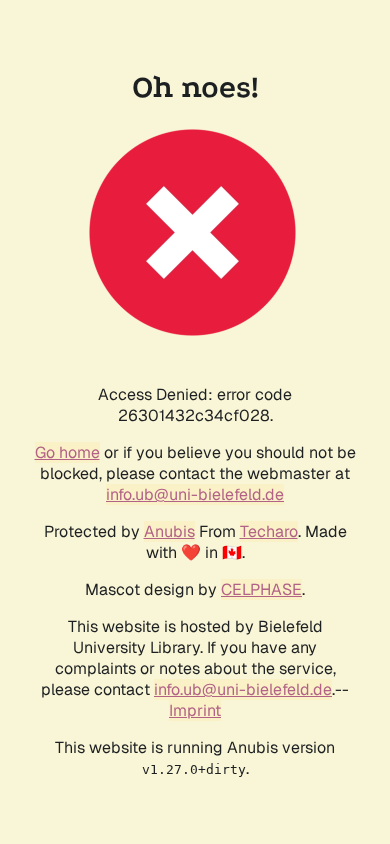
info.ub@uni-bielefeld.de (195, 494)
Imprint (195, 710)
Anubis (169, 531)
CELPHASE (261, 589)
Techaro (269, 531)
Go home (67, 452)
